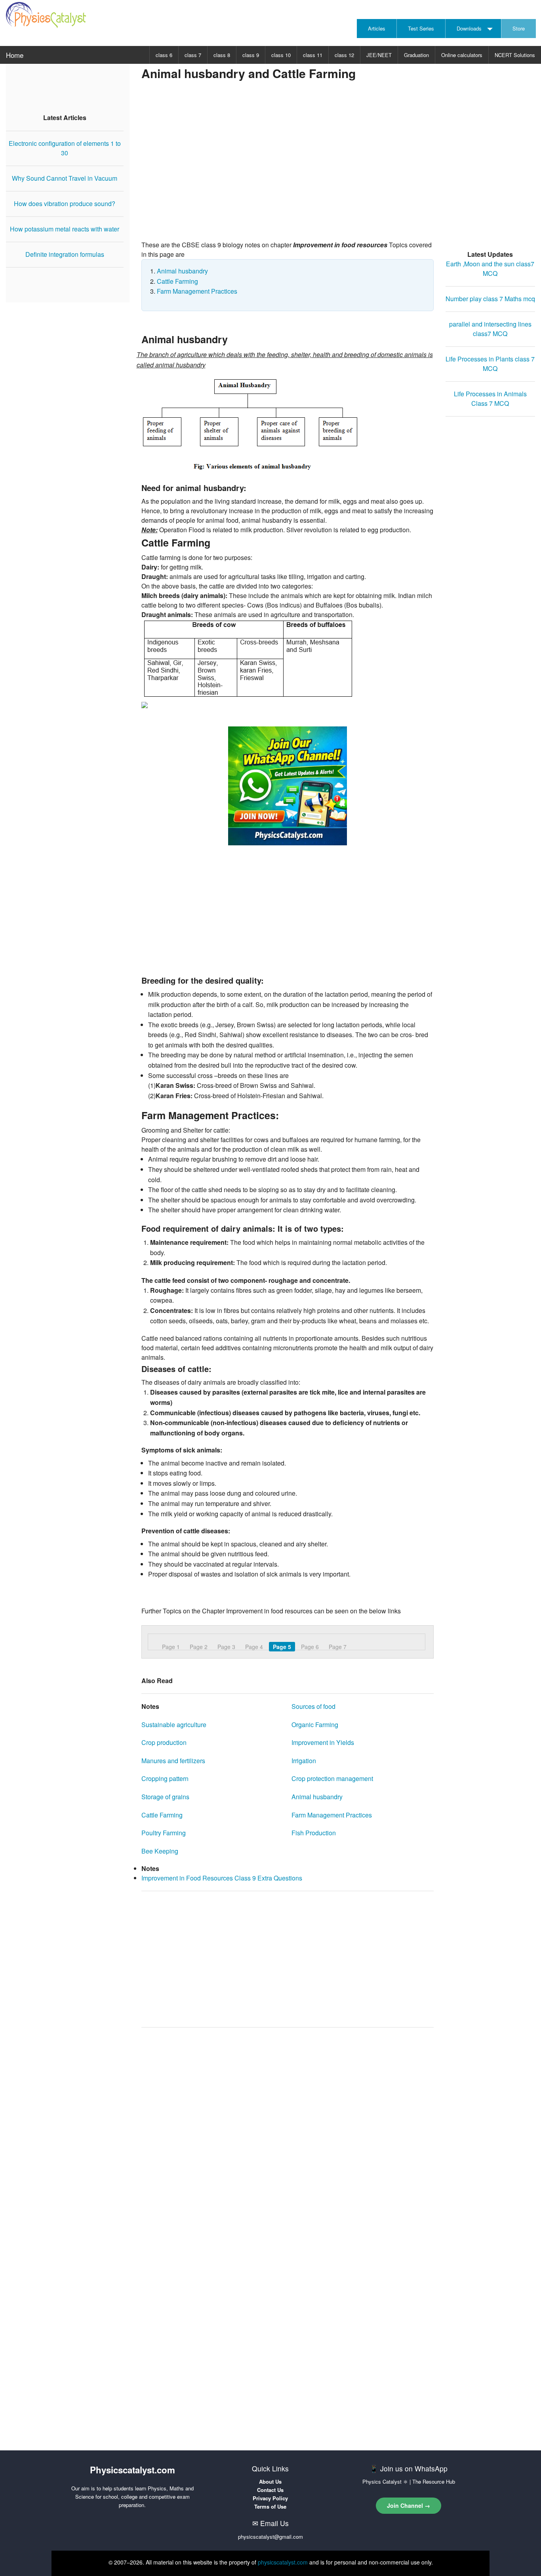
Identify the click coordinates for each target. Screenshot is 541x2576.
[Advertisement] (338, 177)
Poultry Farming (164, 1833)
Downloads (469, 28)
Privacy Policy (270, 2498)
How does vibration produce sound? (65, 204)
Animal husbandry (182, 271)
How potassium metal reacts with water (65, 229)
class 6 (164, 55)
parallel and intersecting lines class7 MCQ (490, 329)
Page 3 (226, 1647)
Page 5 (282, 1647)
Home (15, 55)
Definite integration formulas (65, 254)
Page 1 (171, 1647)
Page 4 (254, 1647)
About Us (270, 2481)
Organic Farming (315, 1725)
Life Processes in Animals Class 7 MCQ (490, 398)
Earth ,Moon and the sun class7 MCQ (490, 268)
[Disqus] (288, 2134)
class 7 (193, 55)
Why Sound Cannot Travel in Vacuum (65, 178)
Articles (377, 28)
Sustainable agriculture (174, 1725)
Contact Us (270, 2490)
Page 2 (199, 1647)
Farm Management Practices (197, 291)
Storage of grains (165, 1797)
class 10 (281, 55)
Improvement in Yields (323, 1742)
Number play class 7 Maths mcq (490, 299)
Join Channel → (409, 2505)
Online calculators (462, 55)
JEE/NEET (379, 55)
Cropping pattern (165, 1778)
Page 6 (310, 1647)
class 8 (222, 55)
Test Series (421, 28)
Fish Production (314, 1833)
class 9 (251, 55)
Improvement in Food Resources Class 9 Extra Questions (222, 1878)
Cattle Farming (177, 281)
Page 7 (338, 1647)
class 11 (313, 55)
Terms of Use (270, 2506)
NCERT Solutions (515, 55)
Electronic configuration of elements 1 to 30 (65, 148)
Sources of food (313, 1706)
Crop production (164, 1742)
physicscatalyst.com (283, 2562)
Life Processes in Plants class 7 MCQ (490, 364)
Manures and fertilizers (173, 1761)
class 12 (344, 55)
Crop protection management (332, 1778)
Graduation (416, 55)
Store (519, 28)
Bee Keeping (160, 1851)
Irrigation (304, 1761)
